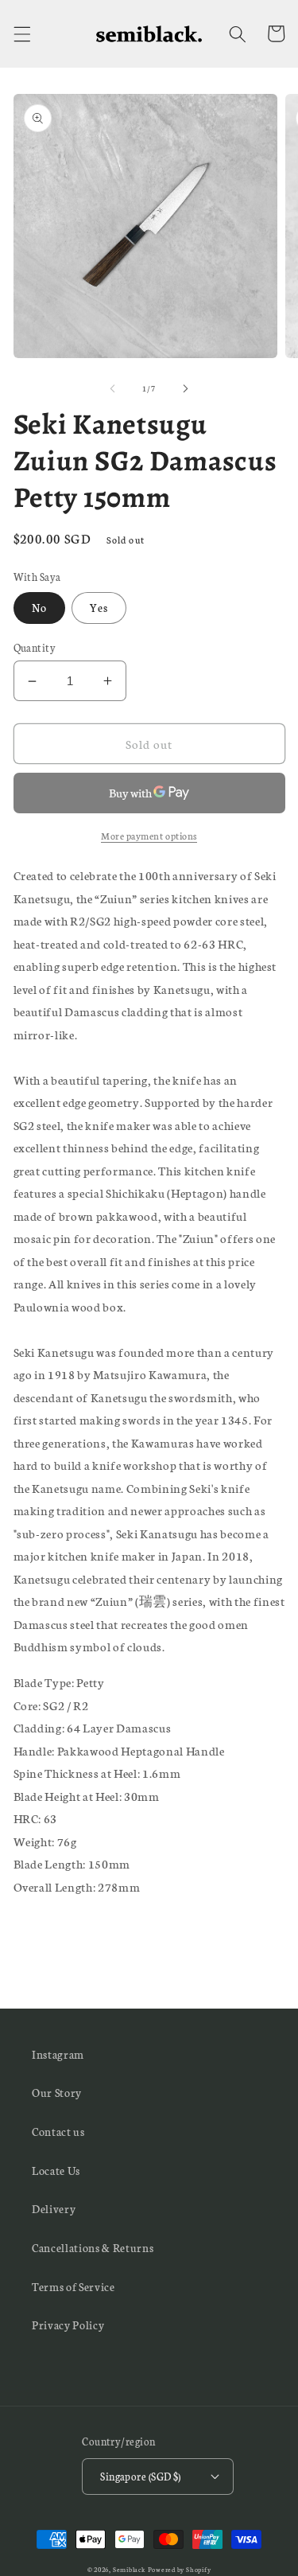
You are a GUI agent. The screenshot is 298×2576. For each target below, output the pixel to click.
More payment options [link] (149, 835)
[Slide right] (186, 388)
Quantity (35, 647)
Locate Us (56, 2170)
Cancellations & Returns (93, 2247)
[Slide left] (112, 388)
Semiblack (129, 2569)
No (39, 607)
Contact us (58, 2131)
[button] (21, 33)
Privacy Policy (68, 2325)
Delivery (54, 2208)
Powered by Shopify (180, 2569)
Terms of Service (74, 2286)
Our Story (57, 2092)
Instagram (58, 2054)
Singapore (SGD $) (140, 2476)
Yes (99, 607)
